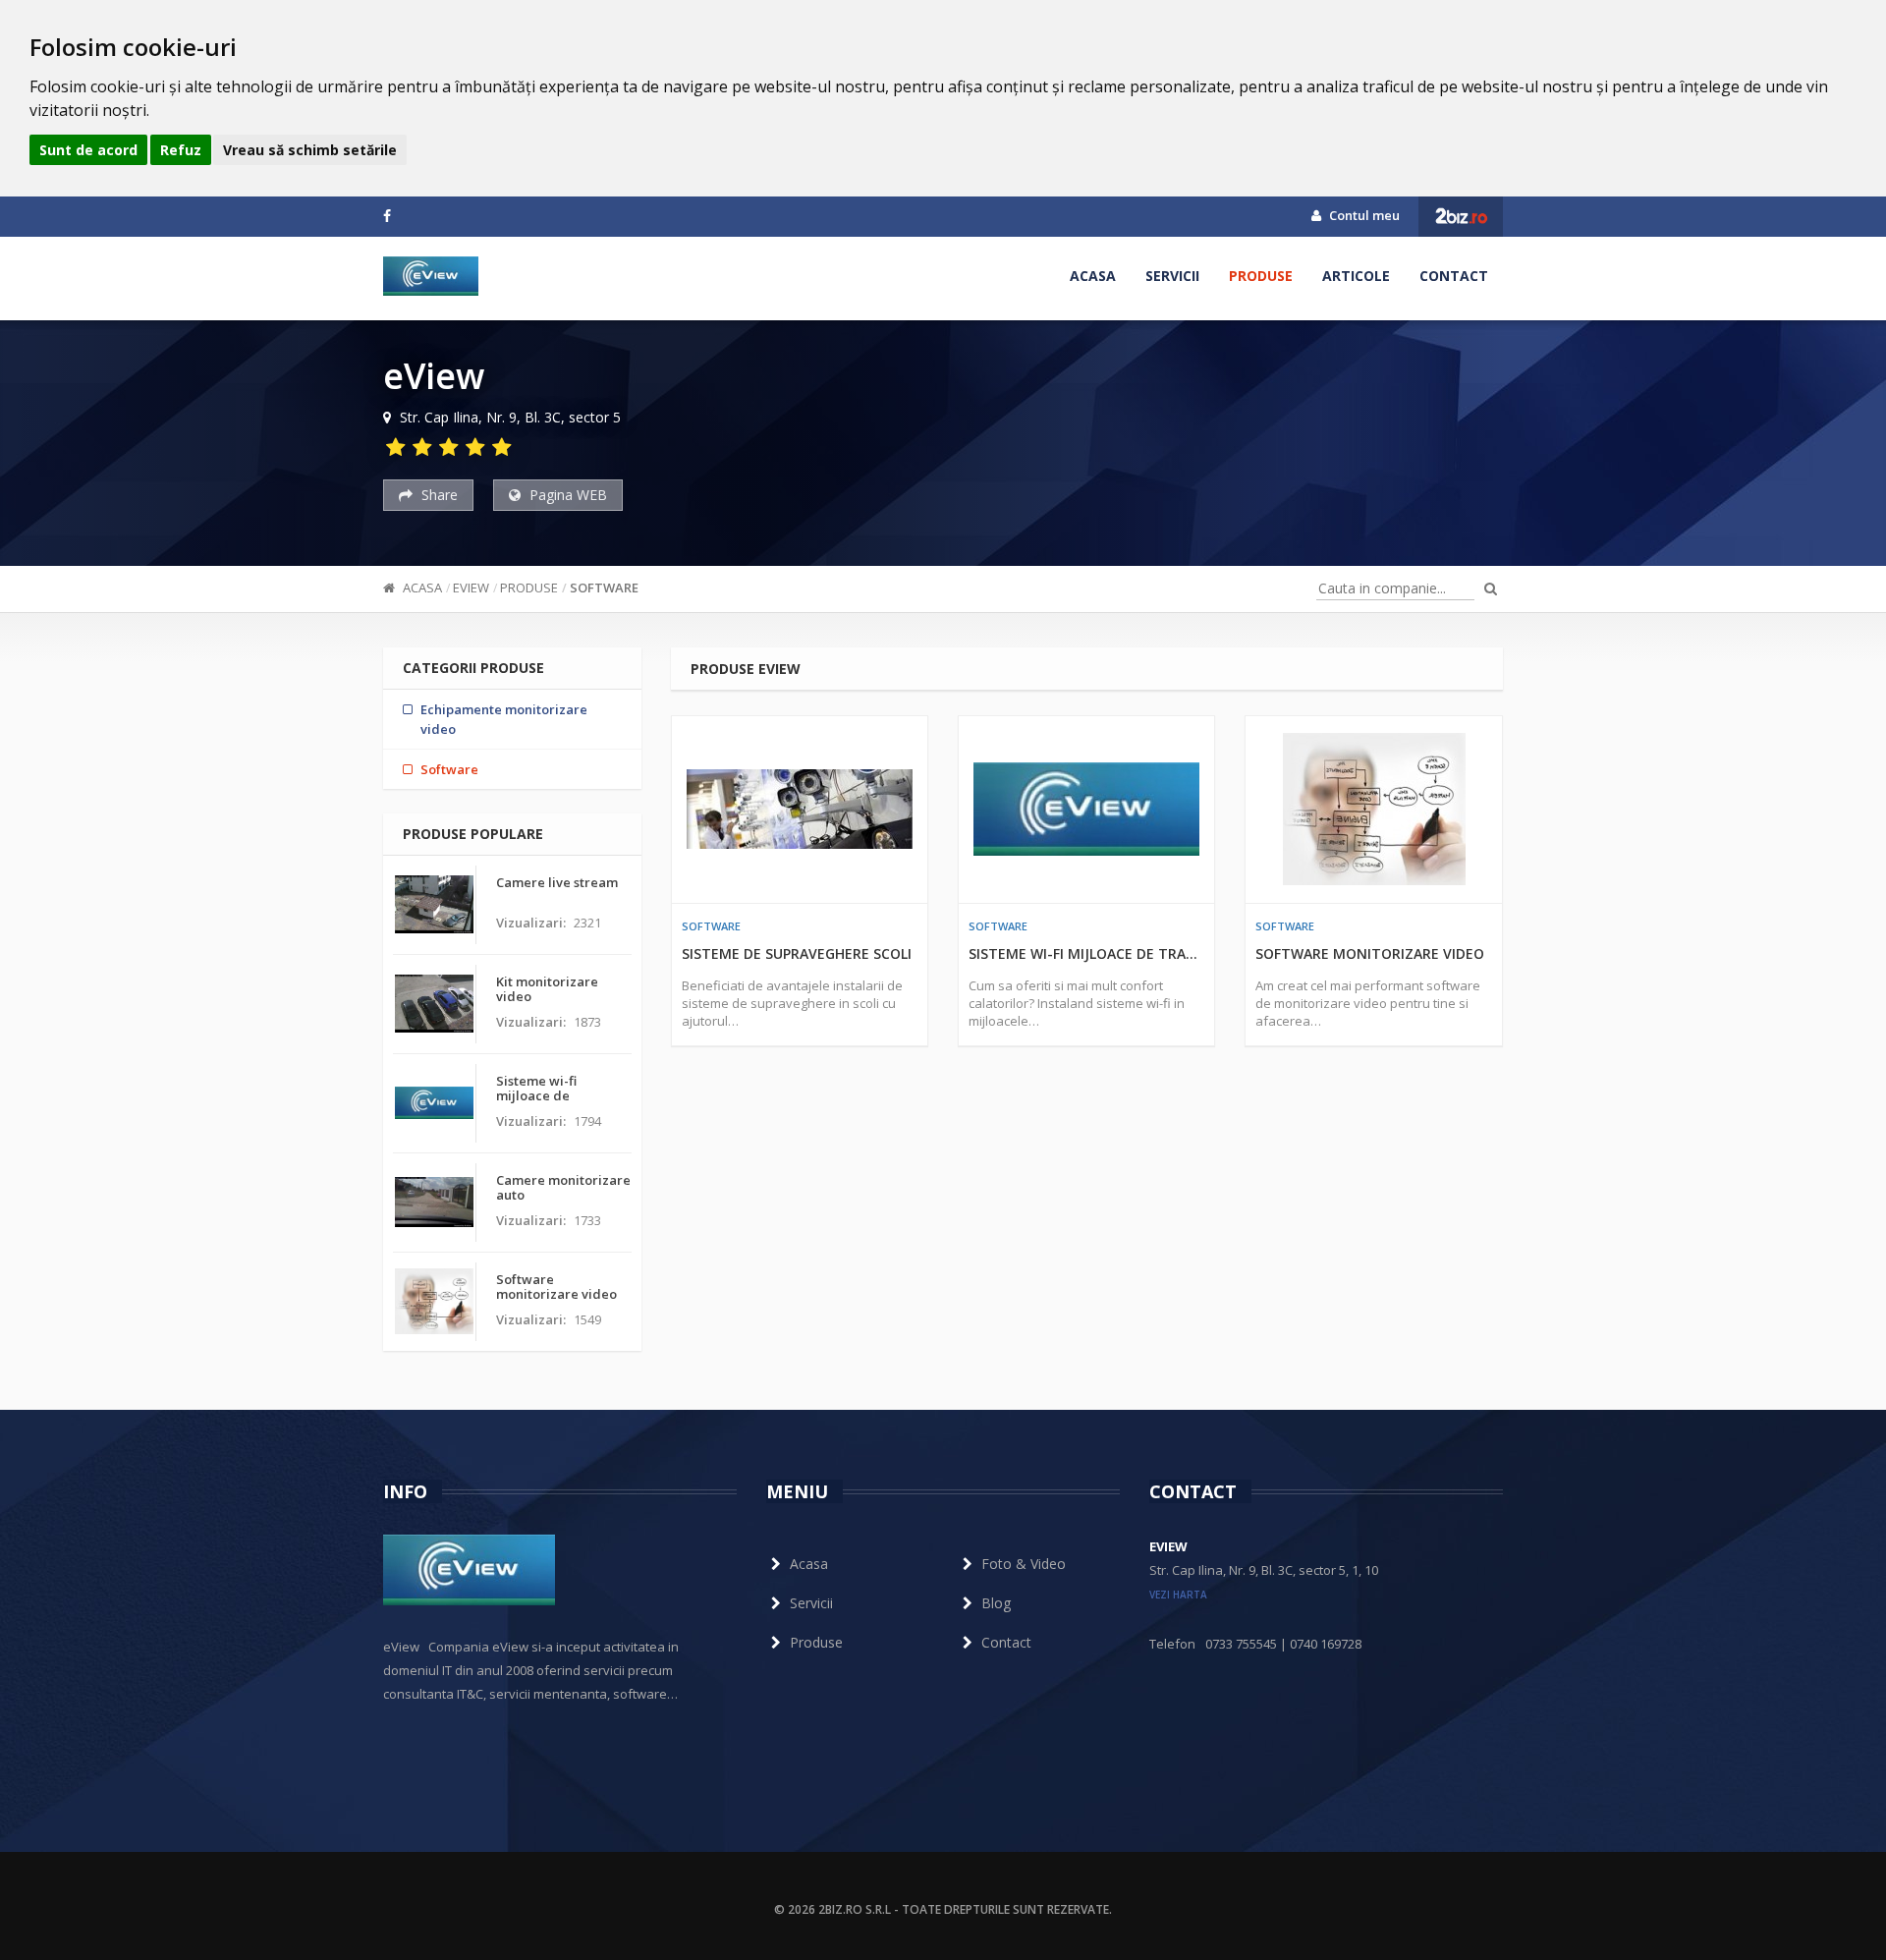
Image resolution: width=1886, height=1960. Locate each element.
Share (438, 495)
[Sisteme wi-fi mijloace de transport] (1086, 810)
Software (604, 588)
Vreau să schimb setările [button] (310, 150)
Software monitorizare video (1370, 953)
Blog (996, 1603)
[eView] (431, 276)
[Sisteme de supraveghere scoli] (800, 810)
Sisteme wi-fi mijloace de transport (1086, 953)
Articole (1356, 276)
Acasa (1093, 276)
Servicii (1172, 276)
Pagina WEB (566, 495)
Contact (1454, 276)
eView (471, 588)
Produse (1261, 276)
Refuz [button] (181, 150)
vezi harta (1178, 1595)
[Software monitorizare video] (1373, 810)
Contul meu (1363, 215)
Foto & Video (1024, 1564)
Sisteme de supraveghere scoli (797, 953)
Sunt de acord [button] (88, 150)
